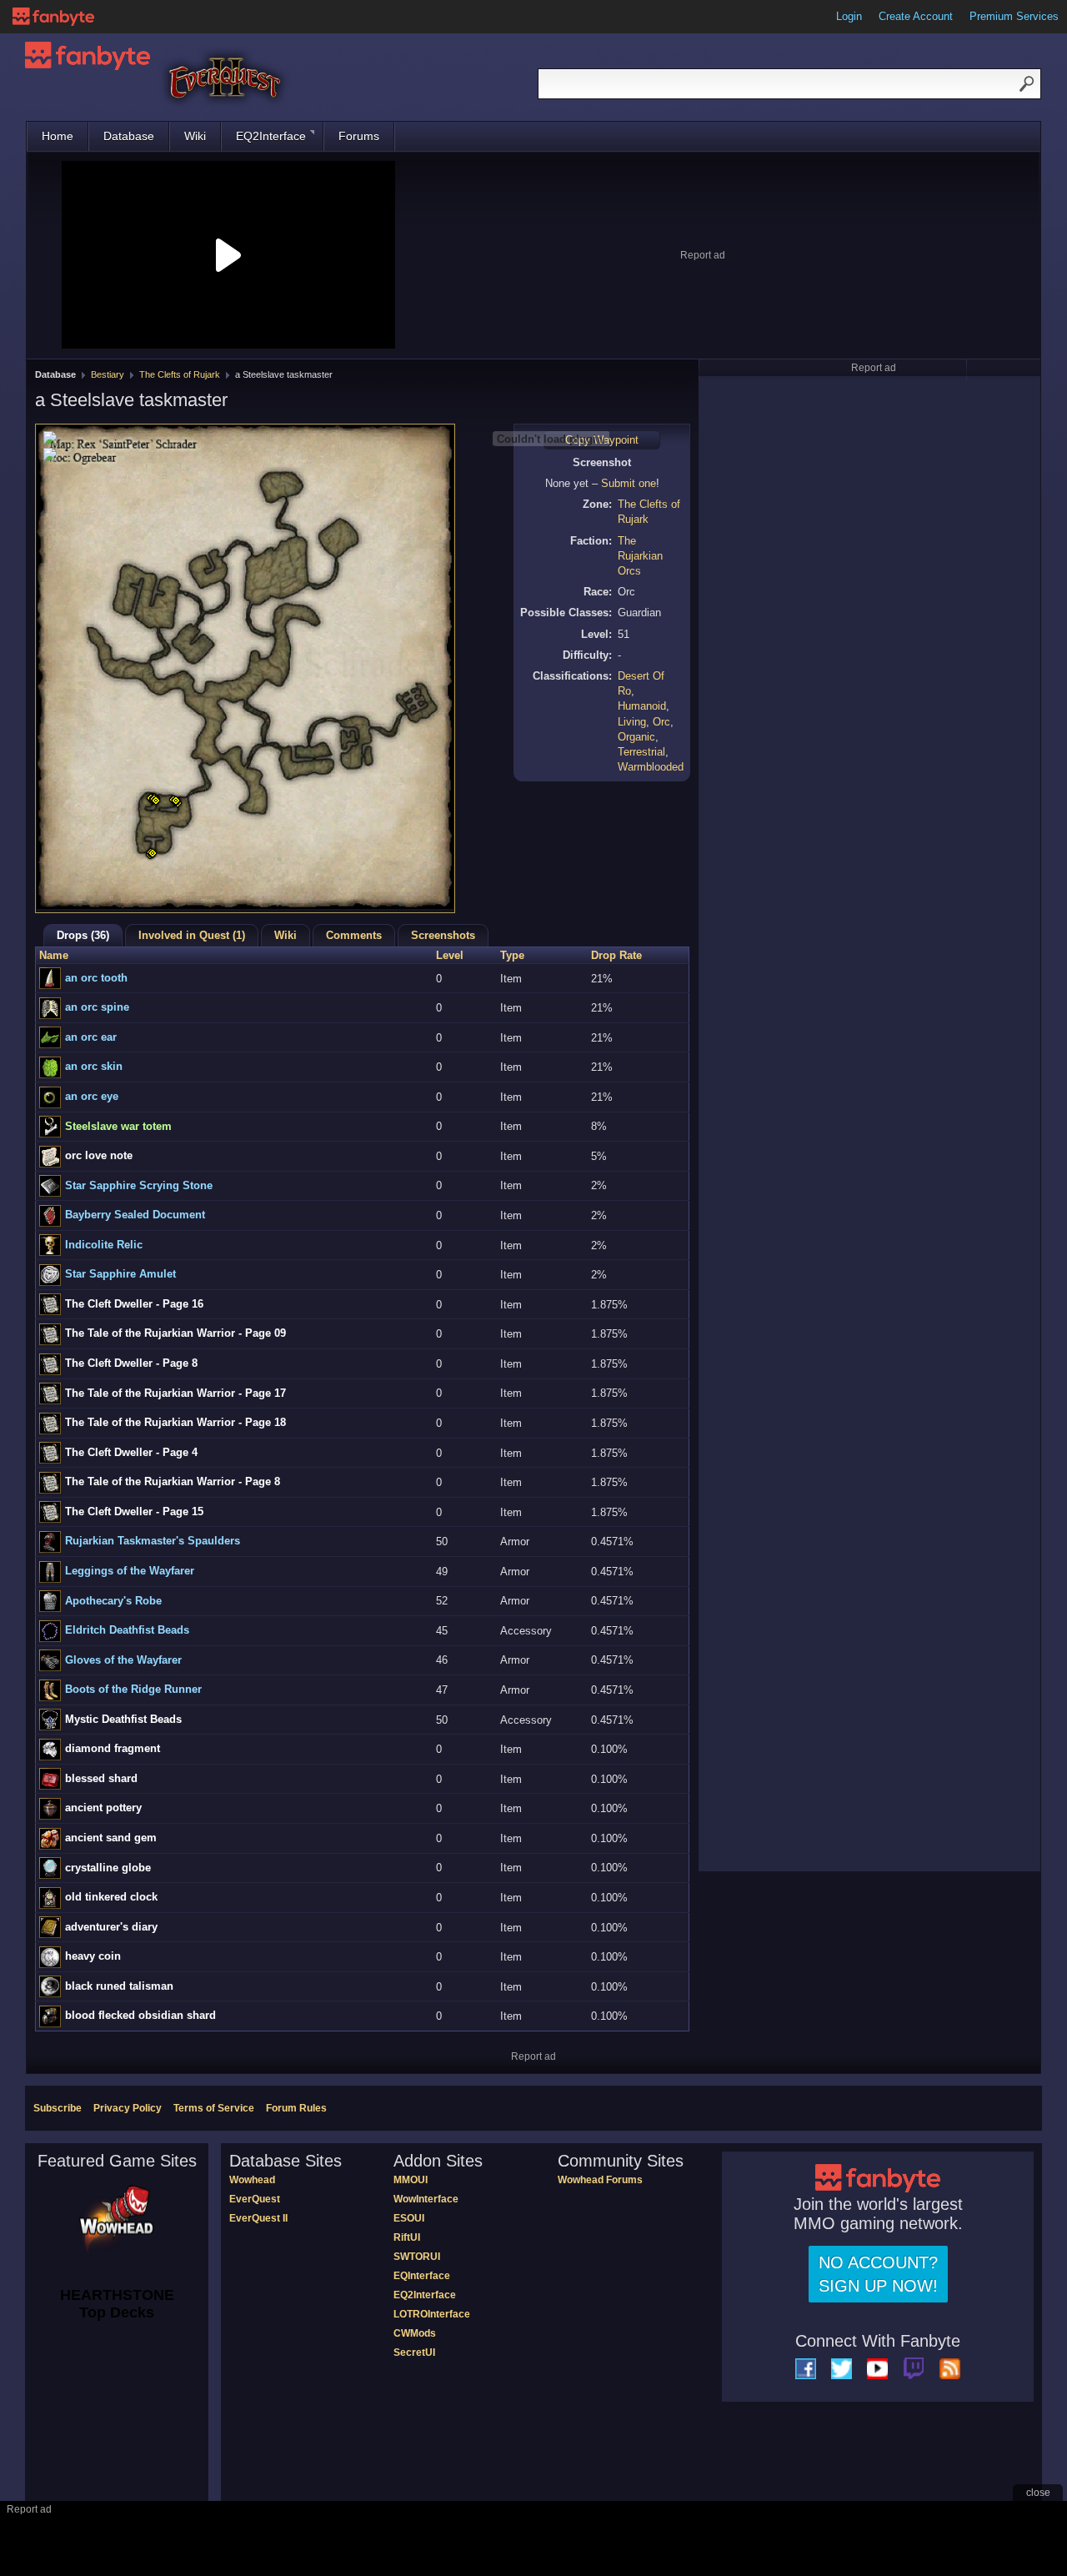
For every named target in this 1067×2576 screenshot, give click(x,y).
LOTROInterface (432, 2314)
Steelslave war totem (118, 1126)
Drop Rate (616, 955)
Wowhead (252, 2180)
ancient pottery (103, 1808)
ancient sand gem (111, 1838)
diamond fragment (113, 1748)
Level (450, 955)
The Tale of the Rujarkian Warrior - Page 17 (175, 1393)
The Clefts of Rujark (180, 374)
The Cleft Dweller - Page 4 (131, 1452)
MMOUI (411, 2180)
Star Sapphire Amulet (120, 1274)
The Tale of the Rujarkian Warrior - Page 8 (173, 1481)
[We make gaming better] (53, 17)
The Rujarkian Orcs (640, 556)
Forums (359, 136)
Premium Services (1014, 16)
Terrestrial (641, 752)
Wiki (195, 136)
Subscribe (58, 2108)
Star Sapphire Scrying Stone (139, 1185)
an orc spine (97, 1007)
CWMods (415, 2333)
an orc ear (91, 1037)
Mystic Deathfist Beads (123, 1719)
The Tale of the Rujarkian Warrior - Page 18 (175, 1422)
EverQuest (255, 2199)
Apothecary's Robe (113, 1601)
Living (632, 722)
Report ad (703, 255)
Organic (636, 737)
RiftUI (407, 2237)
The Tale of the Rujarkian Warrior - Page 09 (175, 1333)
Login (849, 16)
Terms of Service (214, 2108)
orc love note (99, 1155)
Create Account (916, 16)
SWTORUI (417, 2257)
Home (58, 136)
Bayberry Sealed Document (135, 1215)
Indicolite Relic (104, 1245)
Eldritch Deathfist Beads (127, 1630)
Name (54, 955)
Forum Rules (296, 2108)
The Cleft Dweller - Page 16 (134, 1304)
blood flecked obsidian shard (140, 2015)
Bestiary (108, 374)
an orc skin (94, 1066)
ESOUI (409, 2218)
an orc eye (92, 1096)
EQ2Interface (271, 136)
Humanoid (642, 706)
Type (512, 955)
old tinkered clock (111, 1897)
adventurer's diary (111, 1927)
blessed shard (101, 1778)
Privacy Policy (128, 2108)
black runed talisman (119, 1986)
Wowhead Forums (600, 2180)
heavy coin (93, 1956)
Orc (661, 722)
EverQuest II (258, 2218)
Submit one (629, 483)
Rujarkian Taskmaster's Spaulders (153, 1541)
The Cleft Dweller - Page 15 (134, 1511)
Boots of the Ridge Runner (133, 1689)
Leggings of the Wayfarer (130, 1571)
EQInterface (422, 2276)
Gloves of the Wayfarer (123, 1660)
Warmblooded (651, 767)
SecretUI (414, 2353)
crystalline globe (108, 1868)
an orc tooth (96, 978)
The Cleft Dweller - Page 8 (131, 1363)
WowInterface (426, 2199)
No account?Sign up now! (878, 2274)
